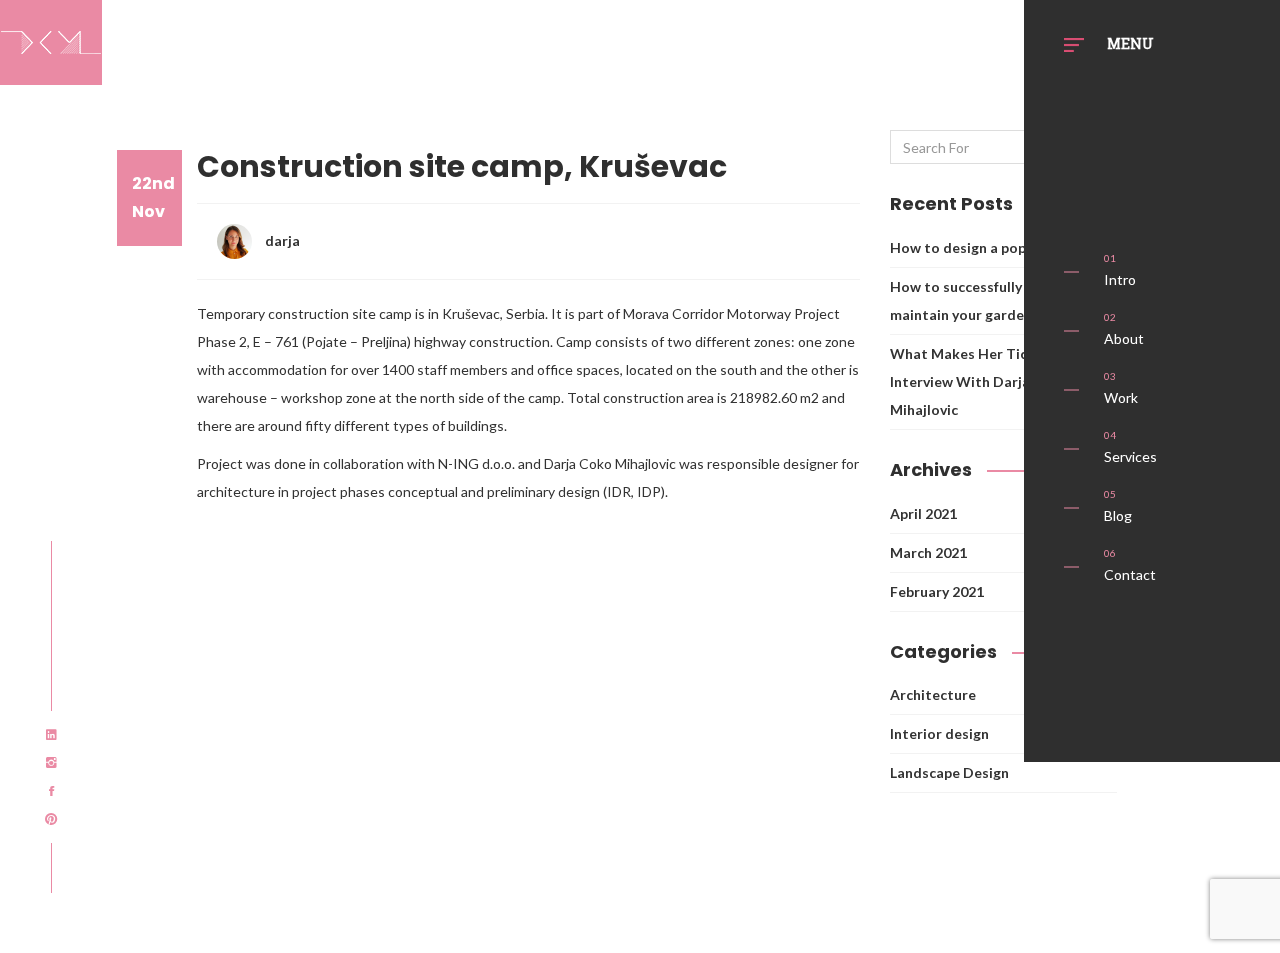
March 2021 (928, 552)
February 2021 (937, 591)
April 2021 (923, 513)
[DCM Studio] (51, 38)
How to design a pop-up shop (986, 247)
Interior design (939, 733)
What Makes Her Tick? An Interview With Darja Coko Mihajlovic (979, 381)
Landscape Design (949, 772)
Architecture (933, 694)
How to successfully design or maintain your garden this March (998, 300)
